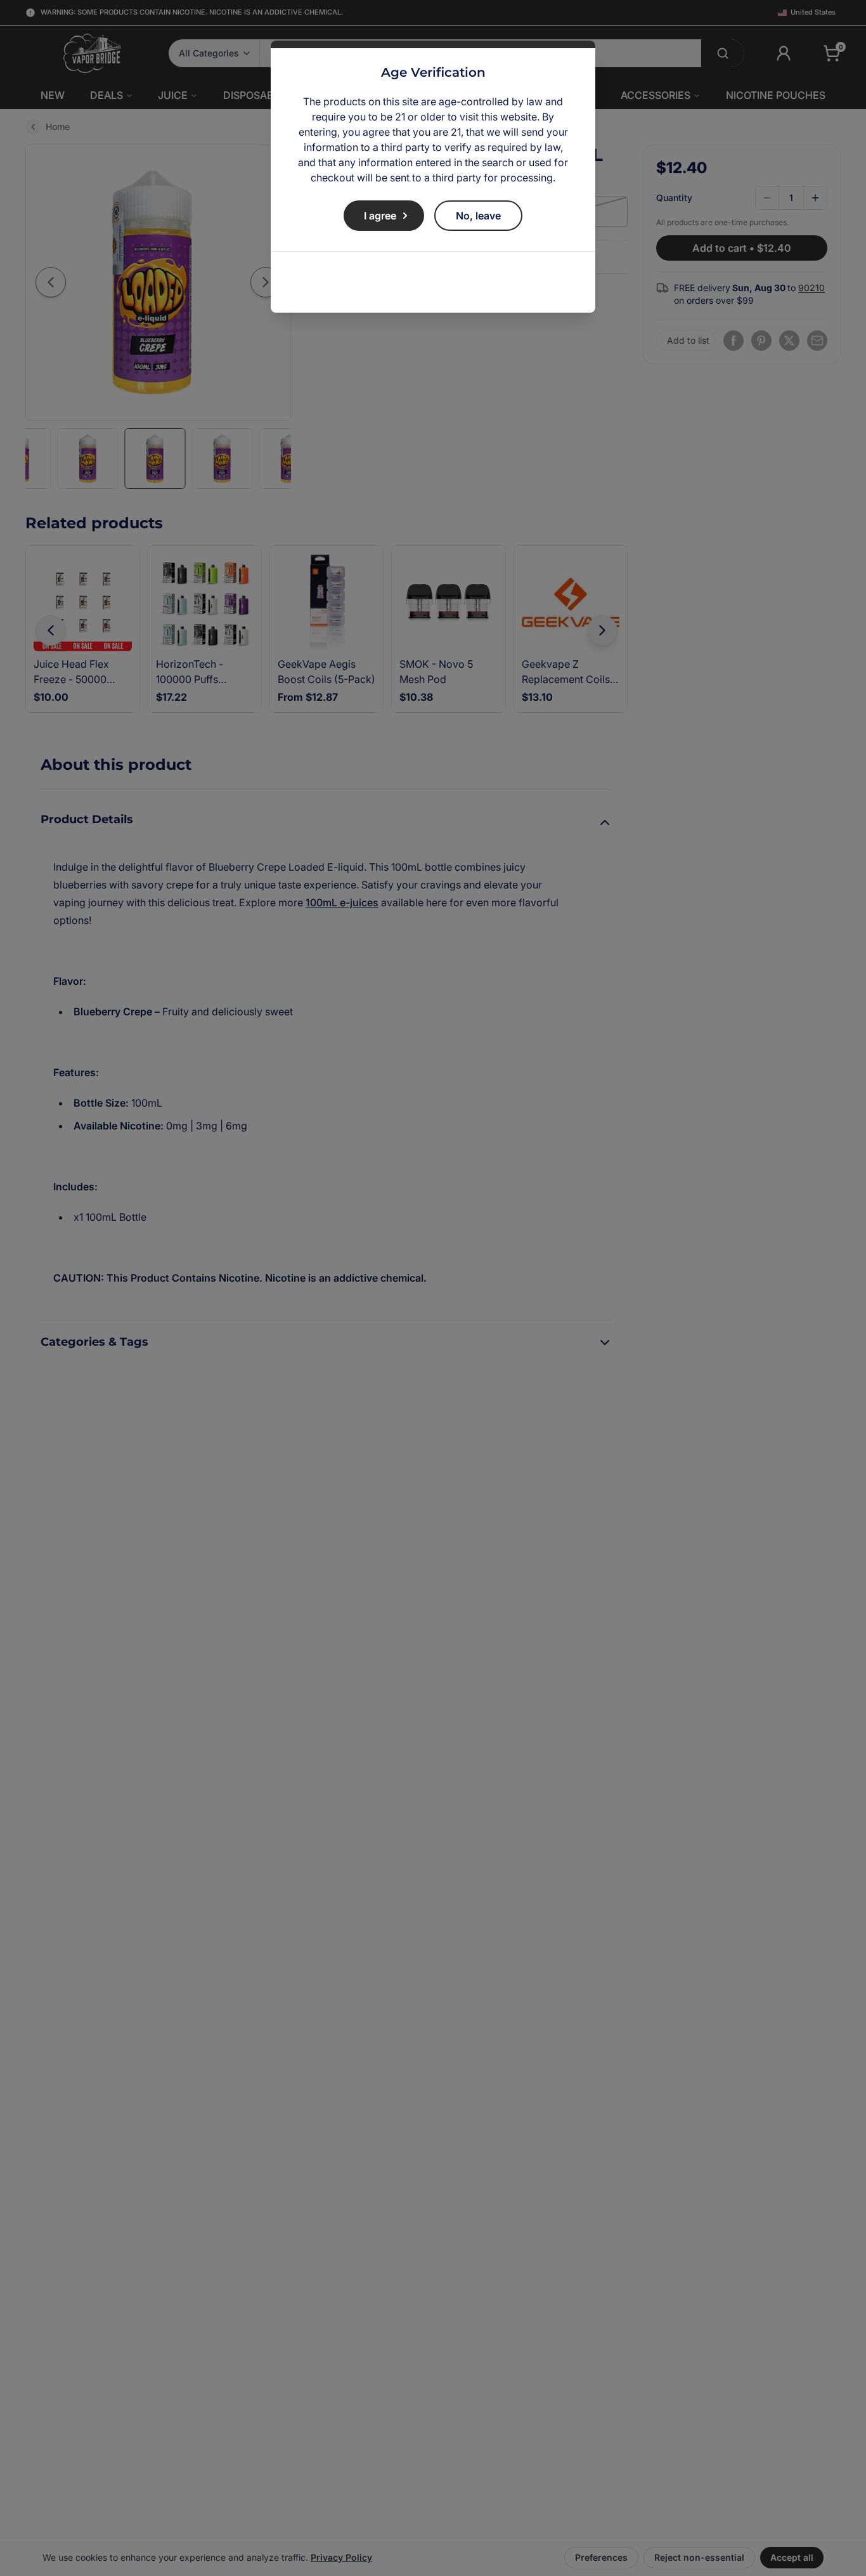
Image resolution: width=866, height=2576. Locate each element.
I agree (380, 216)
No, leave (478, 216)
